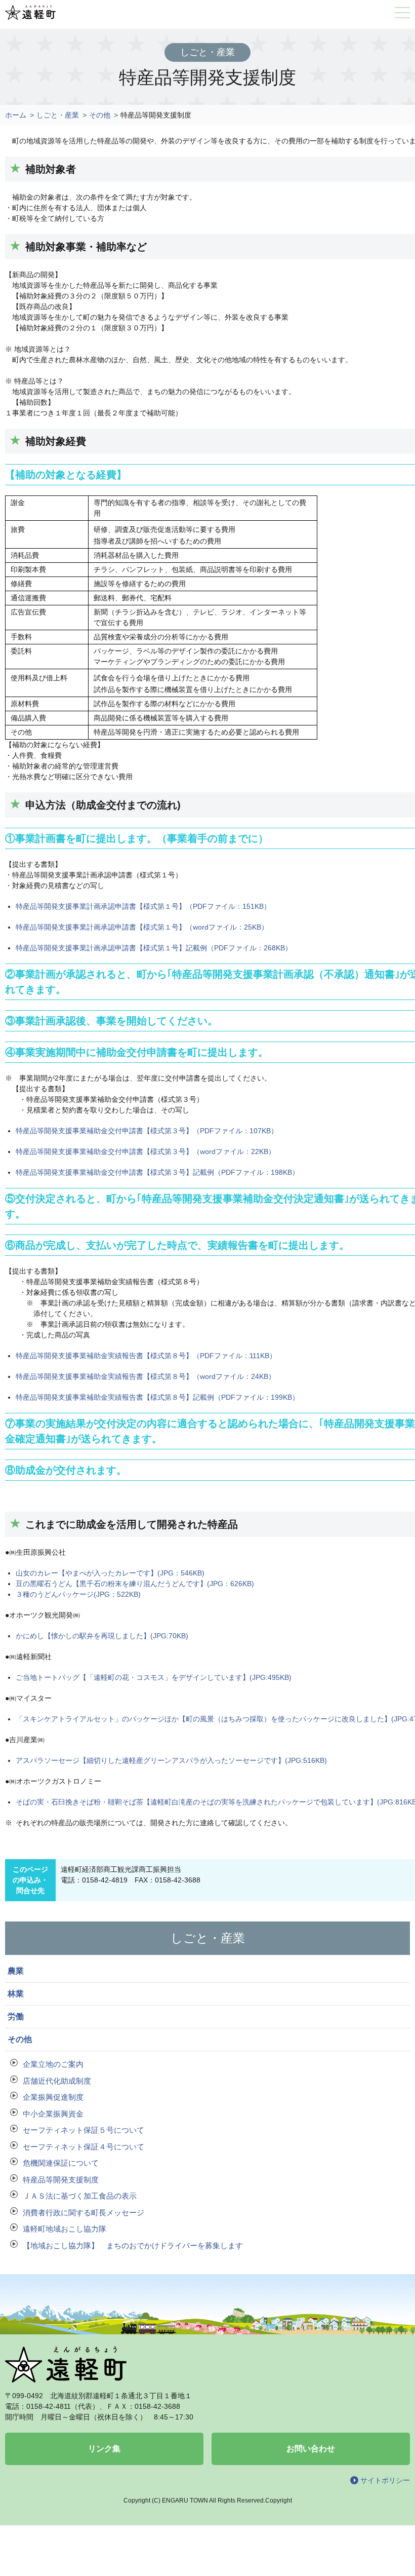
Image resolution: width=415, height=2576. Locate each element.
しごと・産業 (58, 115)
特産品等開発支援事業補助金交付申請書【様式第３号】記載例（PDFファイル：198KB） (157, 1172)
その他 (100, 115)
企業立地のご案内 (53, 2064)
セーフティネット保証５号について (84, 2130)
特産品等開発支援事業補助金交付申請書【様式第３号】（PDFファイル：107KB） (147, 1131)
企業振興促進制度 (53, 2097)
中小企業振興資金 (53, 2114)
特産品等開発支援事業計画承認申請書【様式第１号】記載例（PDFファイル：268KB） (154, 948)
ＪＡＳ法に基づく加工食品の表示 (80, 2196)
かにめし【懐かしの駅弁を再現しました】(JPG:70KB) (102, 1636)
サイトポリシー (385, 2480)
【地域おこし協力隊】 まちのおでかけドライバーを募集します (133, 2245)
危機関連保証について (61, 2163)
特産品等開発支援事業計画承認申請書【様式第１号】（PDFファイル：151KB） (143, 906)
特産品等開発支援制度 (61, 2180)
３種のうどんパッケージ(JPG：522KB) (78, 1594)
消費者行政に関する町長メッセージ (84, 2213)
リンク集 (104, 2449)
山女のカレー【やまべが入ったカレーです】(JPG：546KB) (110, 1573)
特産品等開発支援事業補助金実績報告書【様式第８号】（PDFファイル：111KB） (146, 1356)
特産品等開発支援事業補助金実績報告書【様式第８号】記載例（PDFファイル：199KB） (157, 1397)
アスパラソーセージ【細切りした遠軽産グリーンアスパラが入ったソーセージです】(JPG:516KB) (171, 1760)
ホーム (16, 115)
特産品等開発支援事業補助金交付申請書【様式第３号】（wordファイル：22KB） (146, 1151)
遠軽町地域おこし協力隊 (65, 2229)
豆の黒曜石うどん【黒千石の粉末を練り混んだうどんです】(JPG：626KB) (135, 1584)
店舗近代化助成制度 (57, 2081)
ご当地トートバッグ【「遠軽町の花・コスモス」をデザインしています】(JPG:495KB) (154, 1677)
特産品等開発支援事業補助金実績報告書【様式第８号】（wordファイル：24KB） (146, 1376)
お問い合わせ (311, 2449)
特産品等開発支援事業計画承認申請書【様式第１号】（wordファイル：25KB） (142, 927)
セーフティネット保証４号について (84, 2147)
